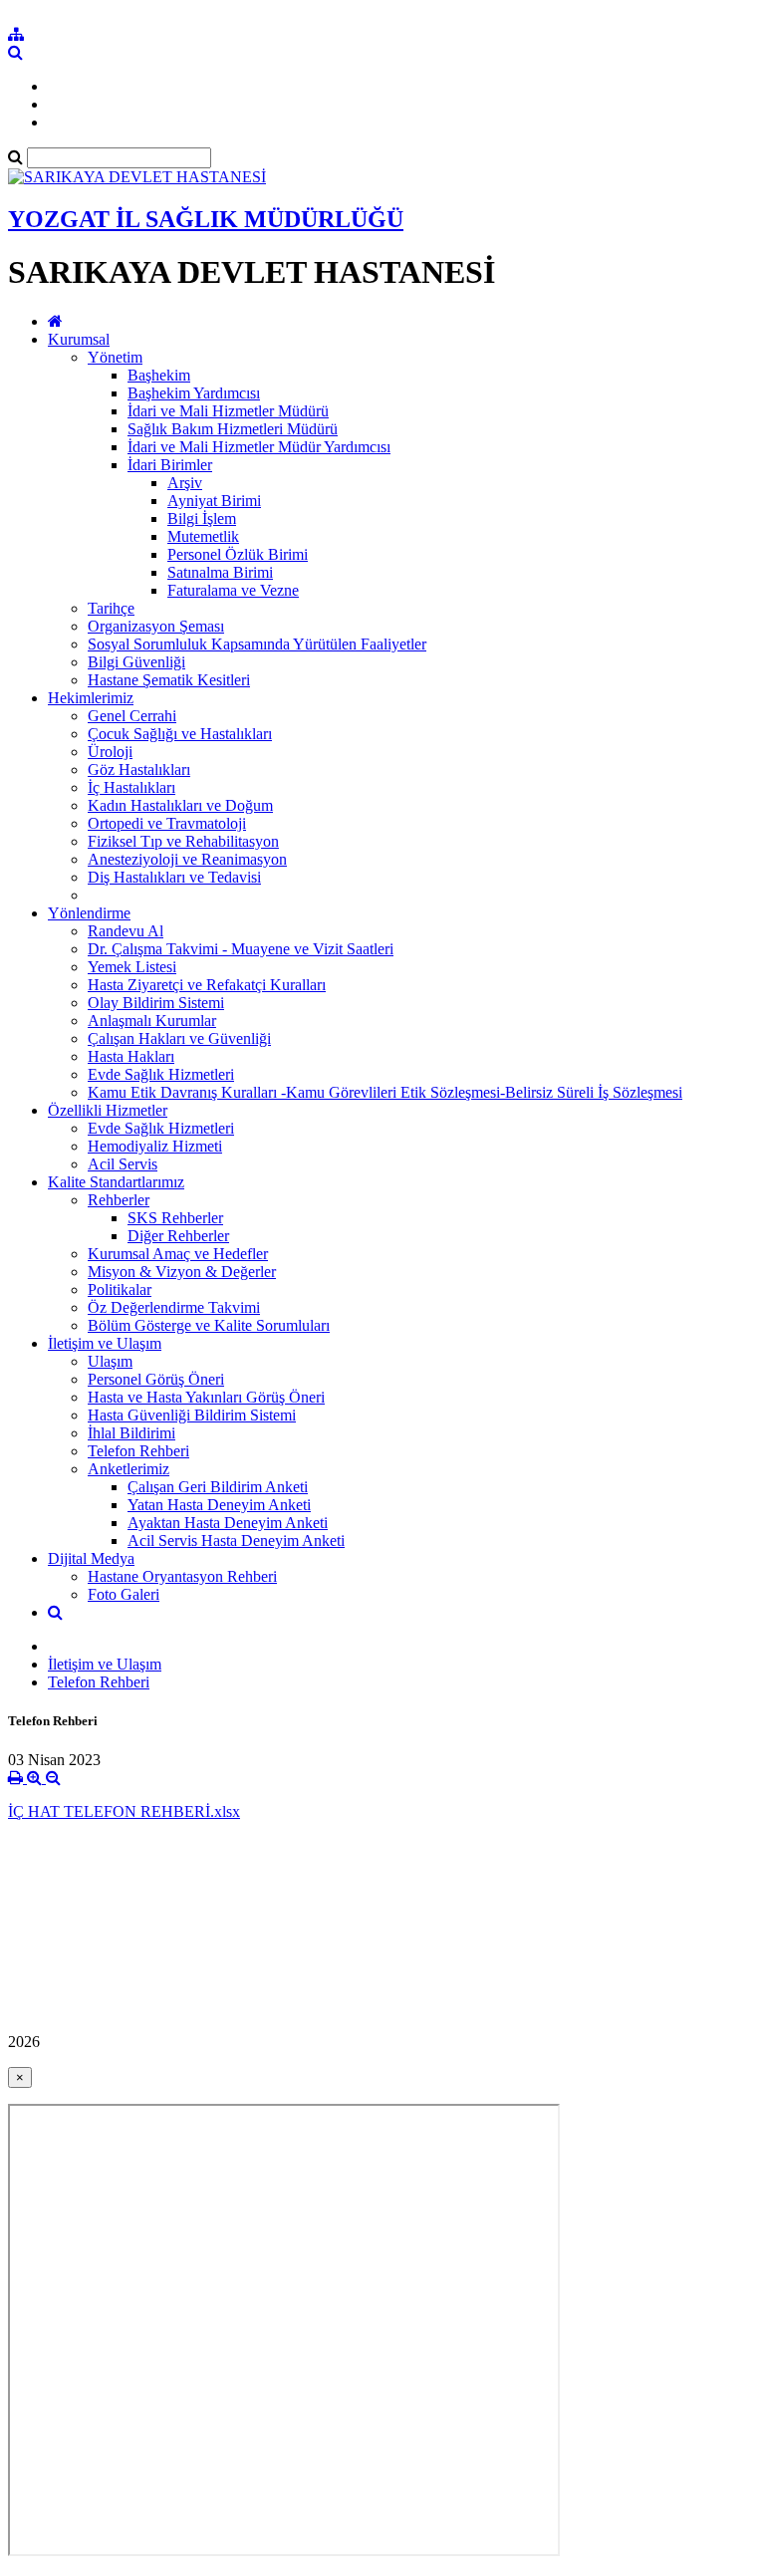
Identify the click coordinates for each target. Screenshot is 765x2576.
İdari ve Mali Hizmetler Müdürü (228, 411)
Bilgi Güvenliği (136, 662)
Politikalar (120, 1289)
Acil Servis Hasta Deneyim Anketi (236, 1541)
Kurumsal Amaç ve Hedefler (178, 1254)
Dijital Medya (91, 1558)
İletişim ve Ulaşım (105, 1343)
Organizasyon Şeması (156, 626)
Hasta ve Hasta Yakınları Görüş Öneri (206, 1397)
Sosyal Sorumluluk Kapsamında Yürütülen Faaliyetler (257, 644)
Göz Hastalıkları (139, 770)
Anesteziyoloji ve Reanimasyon (187, 859)
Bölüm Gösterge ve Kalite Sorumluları (209, 1325)
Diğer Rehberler (178, 1236)
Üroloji (110, 752)
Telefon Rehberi (138, 1451)
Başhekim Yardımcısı (194, 393)
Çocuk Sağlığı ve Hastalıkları (180, 734)
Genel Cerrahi (132, 716)
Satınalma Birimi (220, 572)
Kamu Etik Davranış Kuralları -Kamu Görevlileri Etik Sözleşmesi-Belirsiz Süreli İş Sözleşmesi (385, 1092)
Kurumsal (79, 339)
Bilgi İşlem (202, 518)
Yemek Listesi (132, 967)
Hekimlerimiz (91, 698)
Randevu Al (126, 931)
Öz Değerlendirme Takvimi (174, 1307)
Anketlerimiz (128, 1469)
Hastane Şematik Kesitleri (169, 680)
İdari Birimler (170, 465)
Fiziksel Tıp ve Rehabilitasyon (183, 841)
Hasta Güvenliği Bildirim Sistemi (192, 1415)
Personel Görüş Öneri (156, 1379)
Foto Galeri (124, 1594)
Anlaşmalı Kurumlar (152, 1021)
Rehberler (119, 1200)
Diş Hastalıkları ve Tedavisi (174, 877)
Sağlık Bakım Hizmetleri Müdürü (233, 429)
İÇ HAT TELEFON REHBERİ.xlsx (124, 1811)
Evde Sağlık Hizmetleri (161, 1074)
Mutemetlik (203, 536)
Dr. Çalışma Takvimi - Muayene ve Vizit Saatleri (241, 949)
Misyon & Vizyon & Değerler (182, 1272)
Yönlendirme (89, 913)
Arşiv (185, 483)
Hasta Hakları (131, 1056)
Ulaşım (110, 1361)
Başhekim (159, 375)
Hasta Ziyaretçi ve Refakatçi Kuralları (207, 985)
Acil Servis (123, 1164)
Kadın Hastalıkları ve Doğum (180, 805)
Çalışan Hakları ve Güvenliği (179, 1038)
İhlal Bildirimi (131, 1433)
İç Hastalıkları (131, 787)
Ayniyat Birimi (214, 501)
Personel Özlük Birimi (238, 554)
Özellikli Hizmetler (108, 1110)
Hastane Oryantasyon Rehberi (182, 1576)
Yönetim (115, 357)
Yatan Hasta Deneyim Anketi (219, 1505)
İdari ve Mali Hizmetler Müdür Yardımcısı (259, 447)
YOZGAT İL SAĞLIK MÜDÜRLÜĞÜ (206, 219)
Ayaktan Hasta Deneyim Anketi (228, 1523)
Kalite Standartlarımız (116, 1182)
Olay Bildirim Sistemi (156, 1003)
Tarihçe (111, 608)
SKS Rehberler (175, 1218)
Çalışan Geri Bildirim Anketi (218, 1487)
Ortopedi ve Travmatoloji (167, 823)
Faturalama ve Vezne (233, 590)
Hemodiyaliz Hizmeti (155, 1146)
